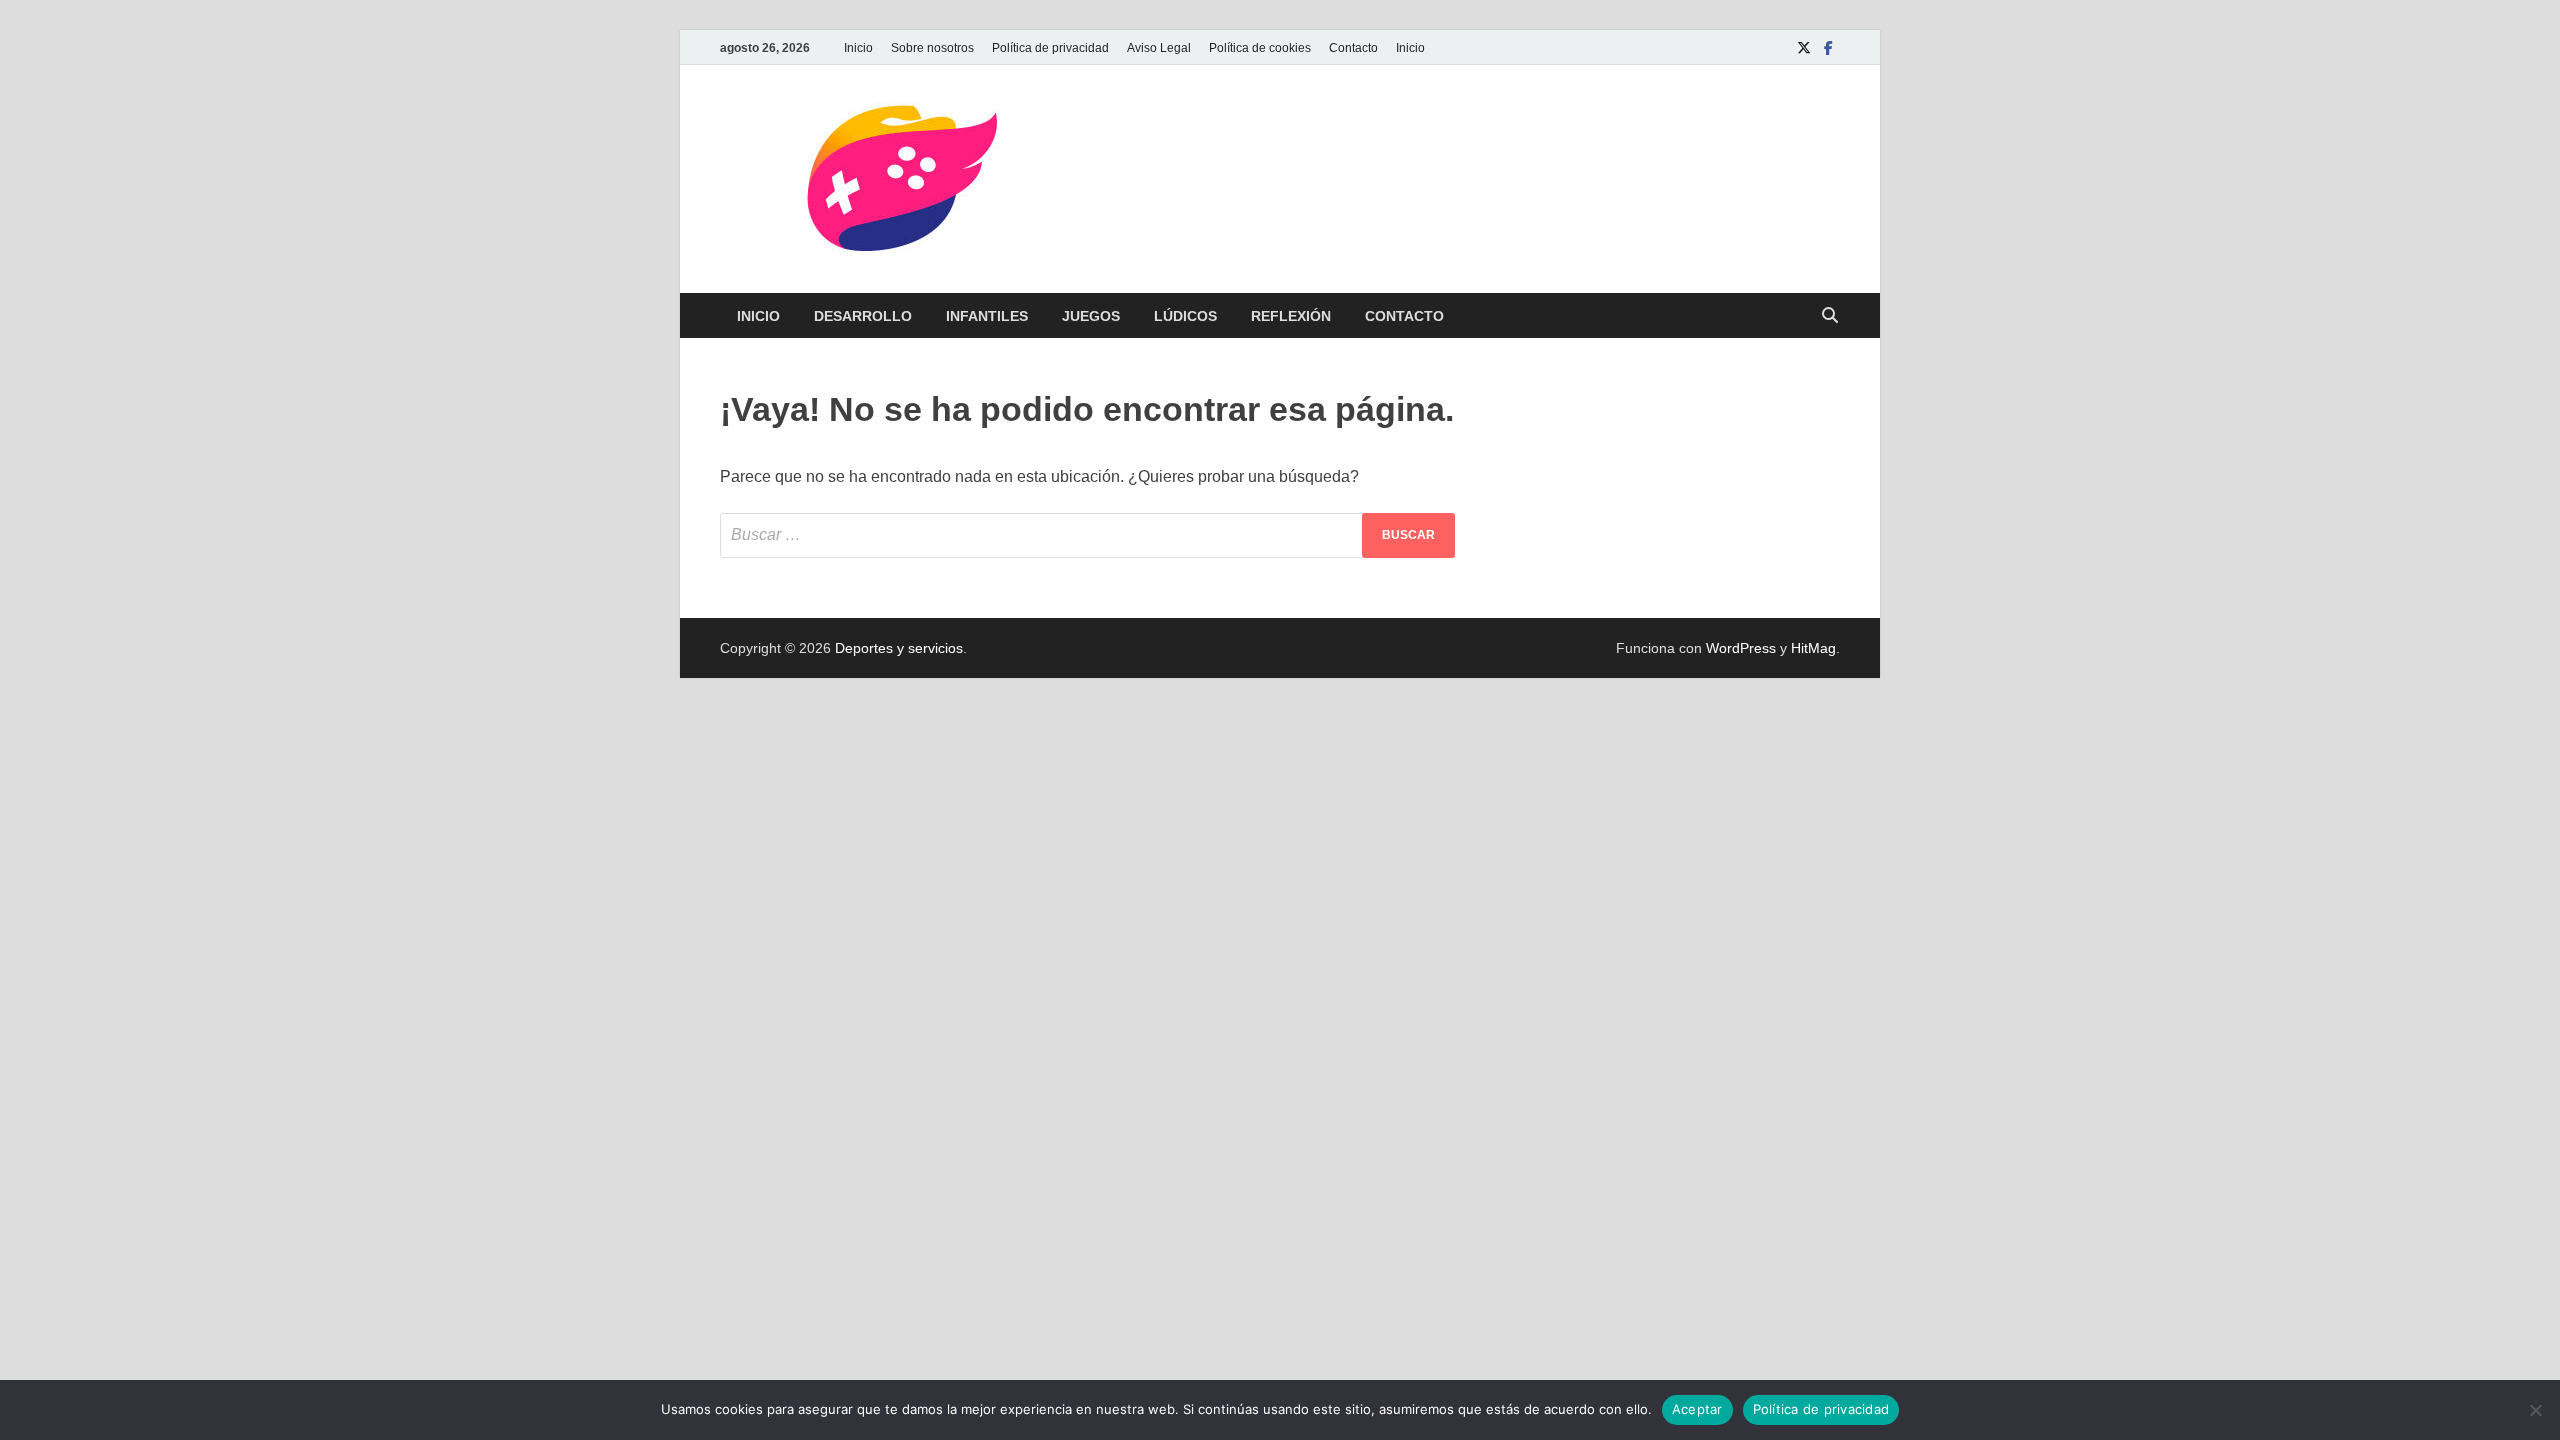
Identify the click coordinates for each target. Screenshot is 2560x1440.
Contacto (1353, 48)
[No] (2535, 1410)
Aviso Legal (1159, 48)
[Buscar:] (1087, 535)
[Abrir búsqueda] (1830, 316)
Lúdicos (1185, 316)
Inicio (858, 48)
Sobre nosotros (932, 48)
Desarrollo (863, 316)
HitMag (1813, 648)
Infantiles (987, 316)
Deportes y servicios (899, 648)
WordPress (1741, 648)
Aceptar (1697, 1409)
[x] (1804, 47)
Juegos (1091, 316)
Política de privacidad (1050, 48)
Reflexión (1291, 316)
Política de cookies (1260, 48)
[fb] (1828, 47)
